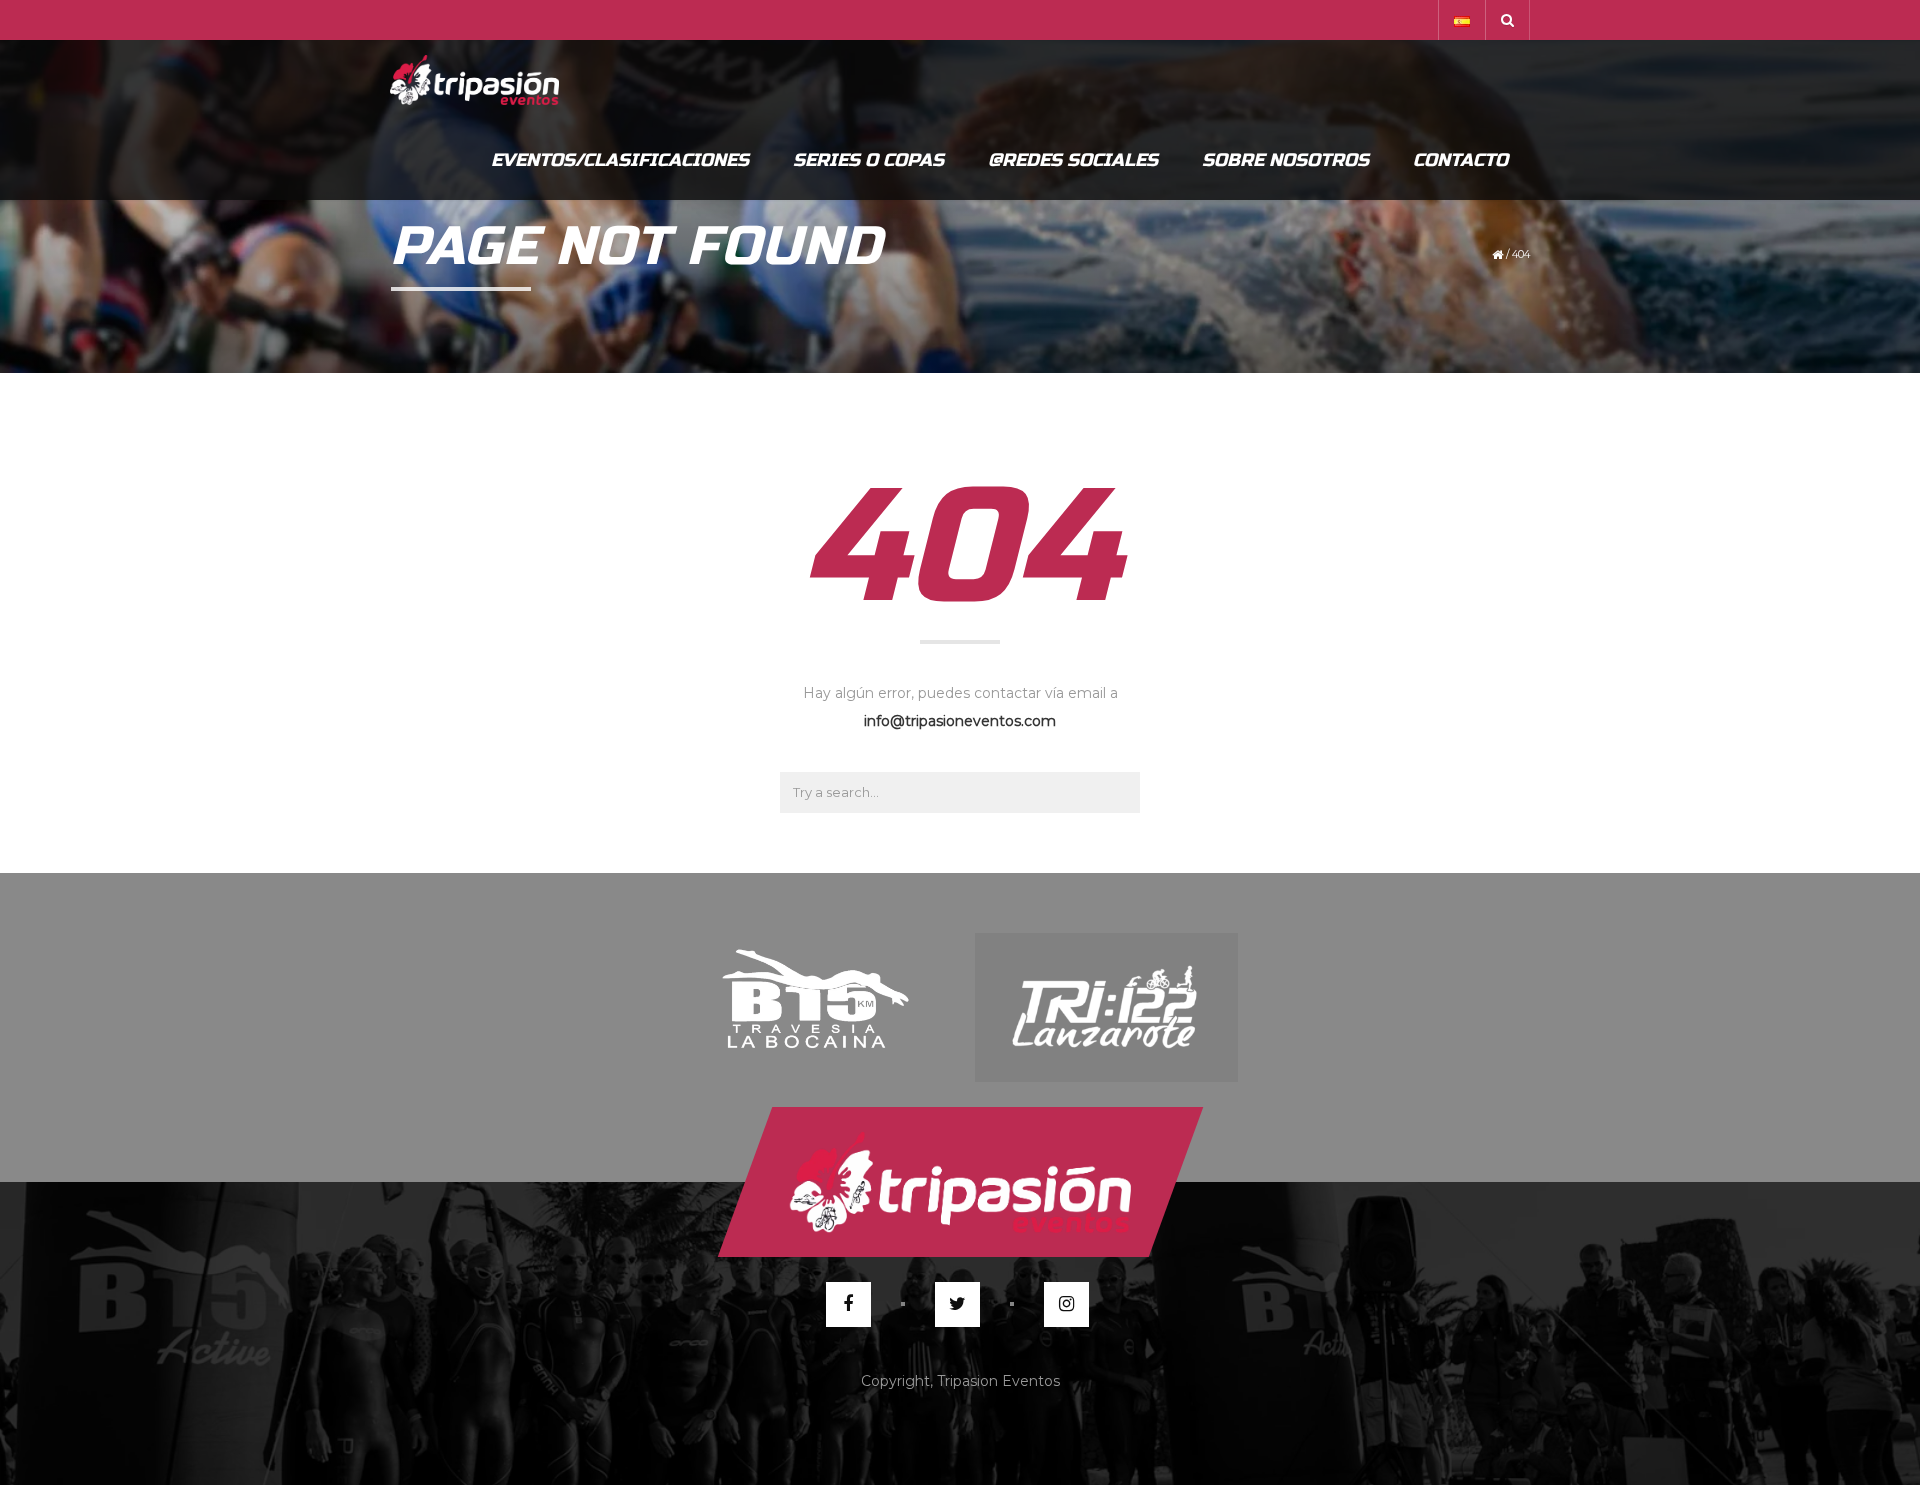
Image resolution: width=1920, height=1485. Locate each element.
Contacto (1460, 160)
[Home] (474, 80)
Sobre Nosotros (1285, 160)
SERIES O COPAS (868, 160)
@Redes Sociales (1073, 160)
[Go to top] (959, 1182)
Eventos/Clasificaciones (620, 160)
